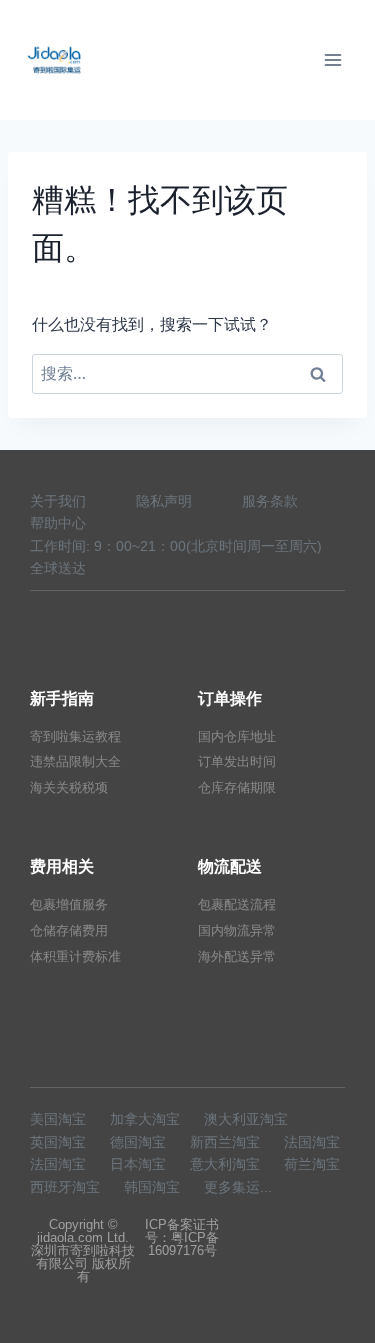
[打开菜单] (332, 59)
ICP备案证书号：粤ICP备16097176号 (182, 1237)
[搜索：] (187, 373)
